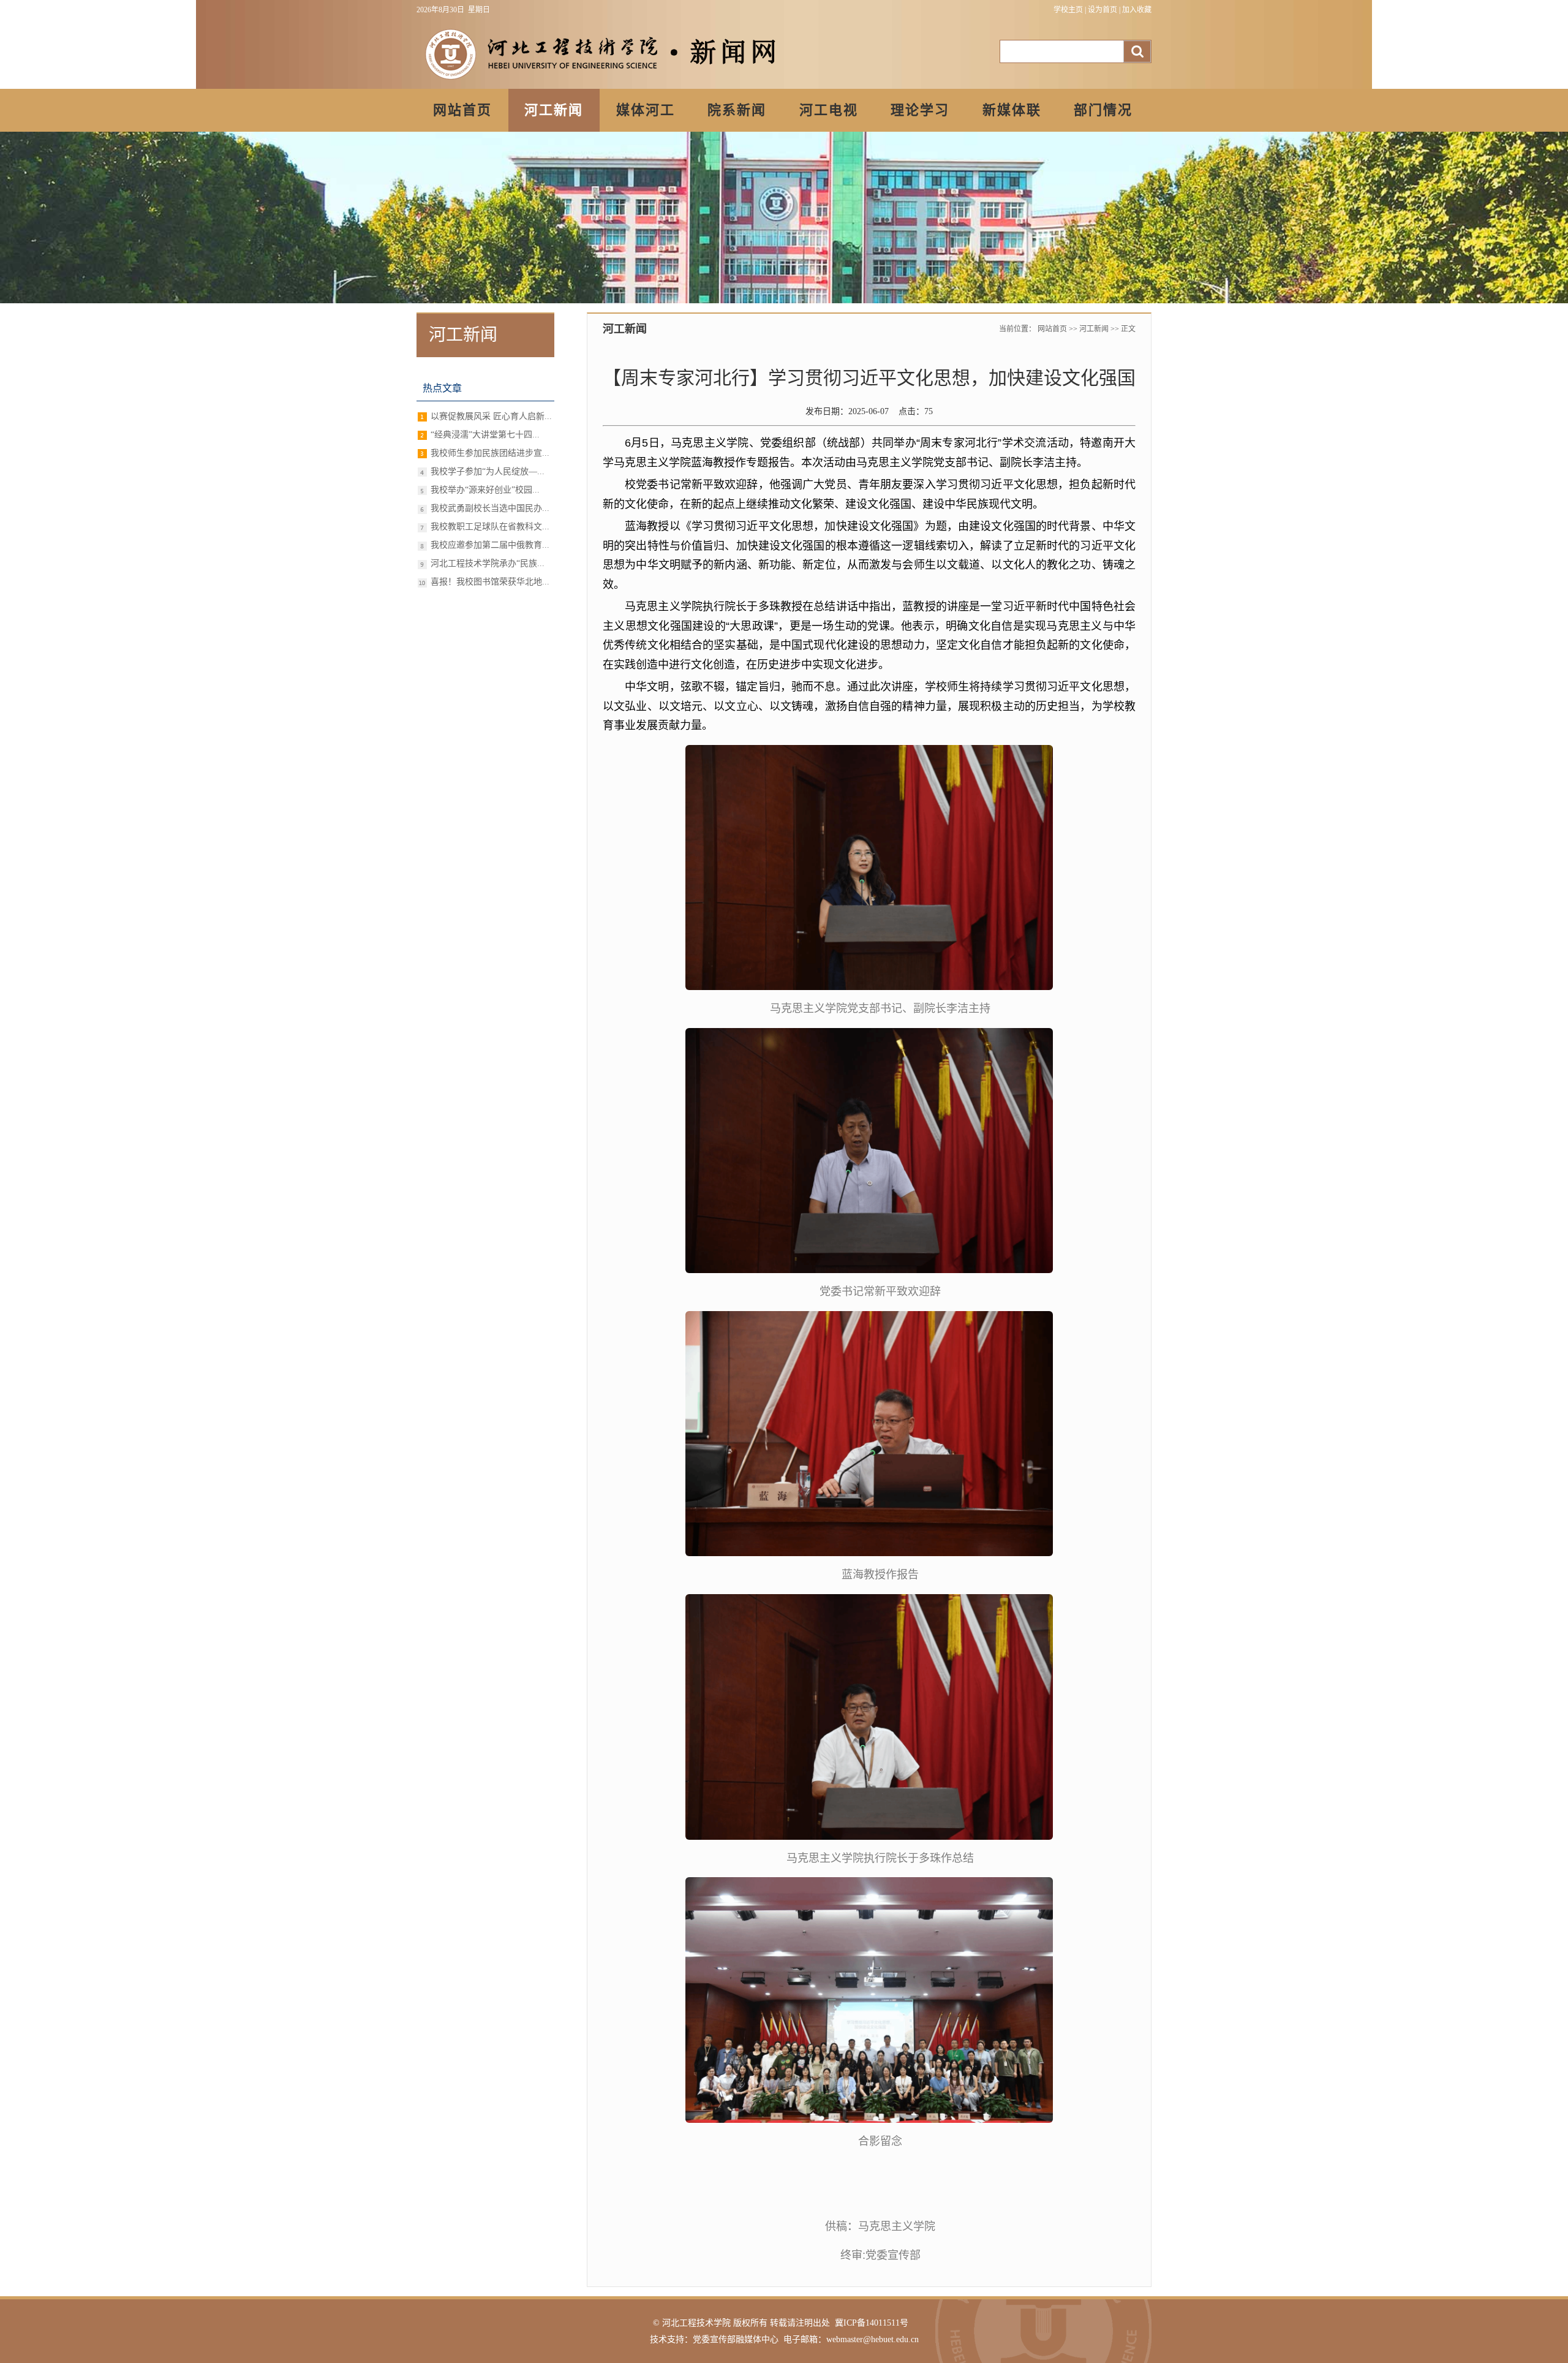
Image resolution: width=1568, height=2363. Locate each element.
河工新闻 (554, 110)
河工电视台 (829, 117)
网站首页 (462, 110)
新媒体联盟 (1012, 117)
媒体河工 (646, 110)
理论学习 (920, 110)
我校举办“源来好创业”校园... (485, 490)
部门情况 (1103, 110)
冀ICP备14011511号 (872, 2323)
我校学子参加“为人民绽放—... (488, 471)
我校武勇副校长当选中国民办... (490, 508)
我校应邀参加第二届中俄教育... (490, 545)
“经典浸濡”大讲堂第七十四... (485, 435)
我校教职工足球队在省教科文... (490, 527)
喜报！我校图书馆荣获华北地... (490, 582)
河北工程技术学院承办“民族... (488, 563)
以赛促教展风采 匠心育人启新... (491, 416)
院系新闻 (737, 110)
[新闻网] (600, 82)
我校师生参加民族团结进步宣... (490, 453)
